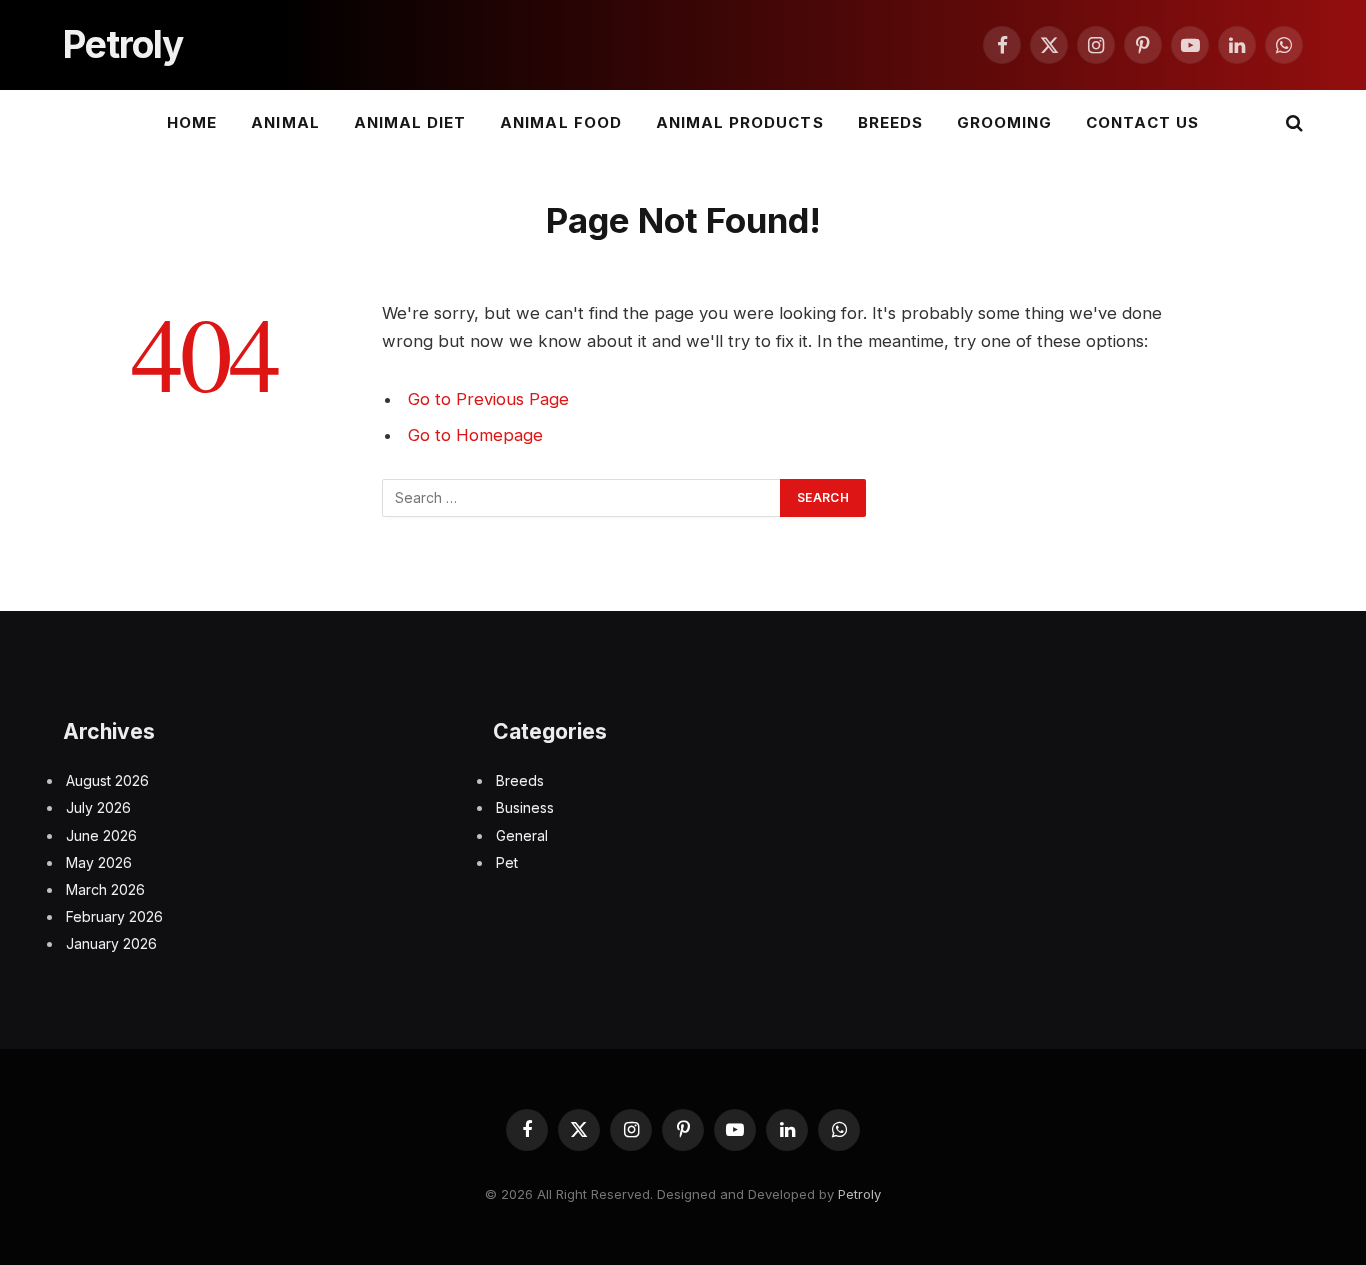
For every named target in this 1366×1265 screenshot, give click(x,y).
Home (192, 122)
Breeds (890, 122)
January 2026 (111, 943)
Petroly (859, 1194)
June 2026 (101, 835)
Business (525, 807)
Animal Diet (410, 122)
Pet (507, 862)
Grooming (1004, 122)
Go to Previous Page (488, 399)
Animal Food (561, 122)
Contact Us (1142, 122)
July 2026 (98, 807)
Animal (285, 122)
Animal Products (740, 122)
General (522, 835)
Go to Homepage (475, 435)
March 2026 (105, 889)
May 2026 (99, 862)
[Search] (1292, 123)
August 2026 (107, 780)
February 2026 (114, 916)
